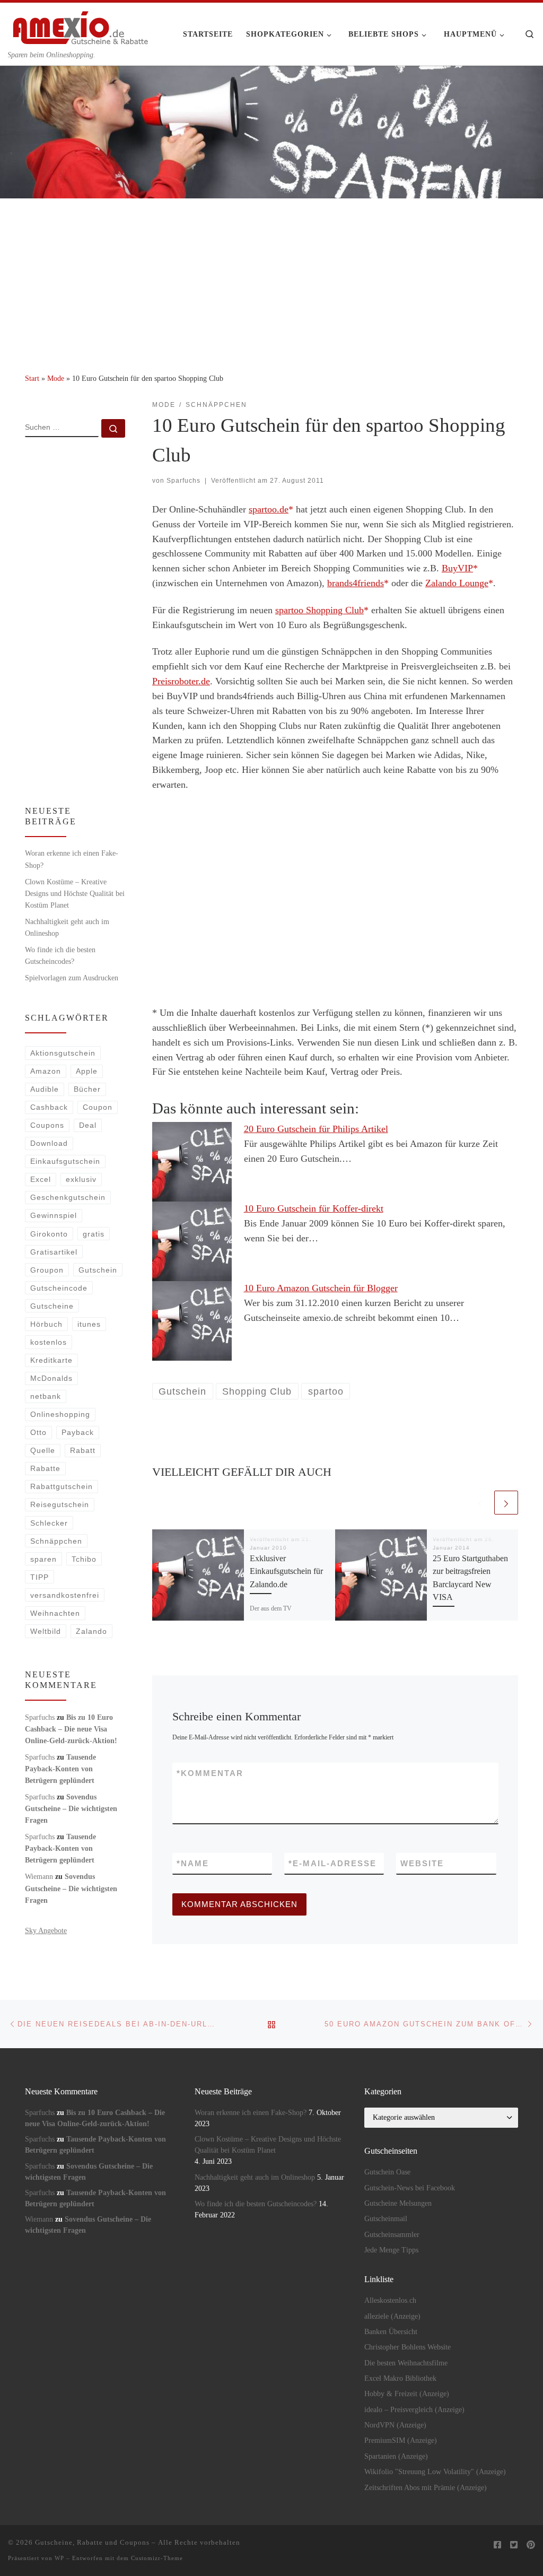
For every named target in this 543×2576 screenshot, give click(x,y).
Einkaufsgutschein (65, 1161)
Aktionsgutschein (63, 1053)
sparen (43, 1559)
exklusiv (81, 1179)
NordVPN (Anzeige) (395, 2425)
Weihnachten (55, 1613)
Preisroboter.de (181, 681)
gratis (94, 1234)
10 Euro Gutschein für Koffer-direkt (314, 1208)
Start (32, 378)
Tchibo (84, 1559)
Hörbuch (46, 1324)
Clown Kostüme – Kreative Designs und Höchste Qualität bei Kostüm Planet (75, 893)
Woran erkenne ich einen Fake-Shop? (72, 859)
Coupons (47, 1125)
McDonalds (51, 1378)
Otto (38, 1432)
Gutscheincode (59, 1288)
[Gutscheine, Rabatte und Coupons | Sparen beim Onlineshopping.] (81, 26)
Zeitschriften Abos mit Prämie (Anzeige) (426, 2488)
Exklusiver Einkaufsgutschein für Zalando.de (286, 1572)
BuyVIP (457, 568)
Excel (41, 1179)
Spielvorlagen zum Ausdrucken (72, 978)
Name (193, 1863)
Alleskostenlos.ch (390, 2300)
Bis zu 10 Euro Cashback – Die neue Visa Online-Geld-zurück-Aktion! (71, 1729)
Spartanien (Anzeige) (396, 2456)
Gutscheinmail (386, 2219)
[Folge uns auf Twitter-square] (514, 2545)
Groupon (47, 1270)
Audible (45, 1089)
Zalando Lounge (457, 583)
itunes (89, 1324)
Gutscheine (52, 1306)
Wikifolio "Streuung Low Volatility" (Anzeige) (435, 2472)
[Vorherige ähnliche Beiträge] (480, 1503)
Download (49, 1143)
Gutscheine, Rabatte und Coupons (92, 2542)
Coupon (98, 1107)
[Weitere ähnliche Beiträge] (506, 1503)
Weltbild (46, 1631)
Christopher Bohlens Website (408, 2347)
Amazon (46, 1071)
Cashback (49, 1107)
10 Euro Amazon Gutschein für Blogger (321, 1288)
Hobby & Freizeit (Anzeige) (407, 2394)
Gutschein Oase (387, 2172)
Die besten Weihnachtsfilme (406, 2363)
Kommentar (210, 1773)
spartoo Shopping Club (319, 610)
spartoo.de (269, 509)
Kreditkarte (51, 1360)
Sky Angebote (46, 1930)
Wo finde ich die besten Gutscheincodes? (60, 955)
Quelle (43, 1450)
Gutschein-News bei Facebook (410, 2188)
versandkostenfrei (65, 1595)
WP (59, 2558)
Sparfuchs (183, 481)
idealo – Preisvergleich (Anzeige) (414, 2410)
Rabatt (83, 1450)
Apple (87, 1071)
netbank (46, 1396)
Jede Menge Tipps (391, 2250)
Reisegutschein (60, 1504)
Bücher (87, 1089)
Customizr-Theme (157, 2558)
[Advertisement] (271, 278)
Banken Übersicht (391, 2332)
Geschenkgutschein (68, 1197)
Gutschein (98, 1270)
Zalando (91, 1631)
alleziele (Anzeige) (392, 2316)
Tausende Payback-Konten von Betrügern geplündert (60, 1769)
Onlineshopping (60, 1414)
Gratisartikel (54, 1252)
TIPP (40, 1577)
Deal (88, 1125)
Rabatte (45, 1468)
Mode (56, 378)
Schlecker (49, 1523)
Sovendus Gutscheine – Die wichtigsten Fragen (71, 1808)
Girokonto (49, 1234)
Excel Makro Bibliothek (400, 2378)
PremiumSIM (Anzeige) (401, 2440)
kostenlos (49, 1342)
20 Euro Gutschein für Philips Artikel (316, 1129)
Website (422, 1863)
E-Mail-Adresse (332, 1863)
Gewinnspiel (54, 1215)
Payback (78, 1432)
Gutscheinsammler (392, 2235)
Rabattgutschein (62, 1486)
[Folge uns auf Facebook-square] (497, 2545)
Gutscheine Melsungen (398, 2203)
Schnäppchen (56, 1541)
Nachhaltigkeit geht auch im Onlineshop (67, 927)
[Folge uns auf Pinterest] (531, 2545)
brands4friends (356, 583)
